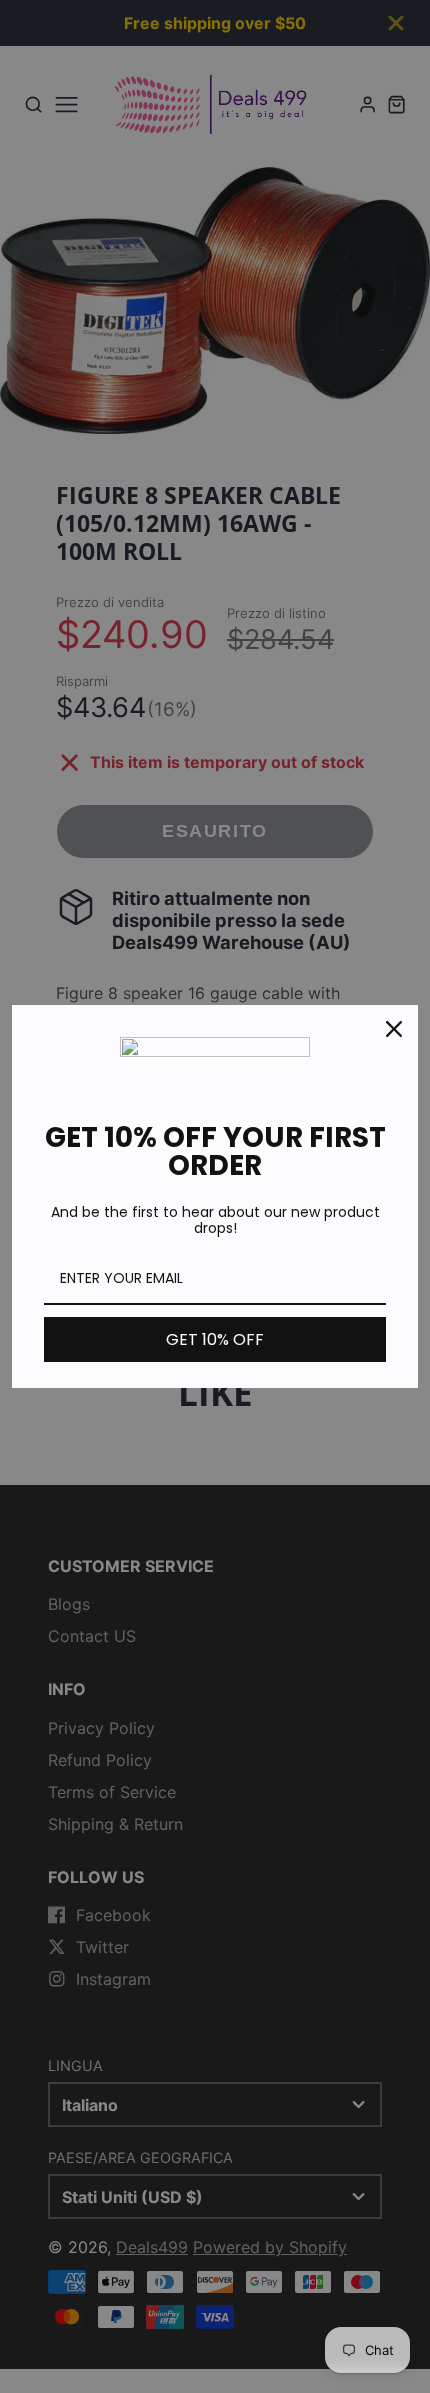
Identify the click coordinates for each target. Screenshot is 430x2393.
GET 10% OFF (215, 1339)
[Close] (394, 1029)
